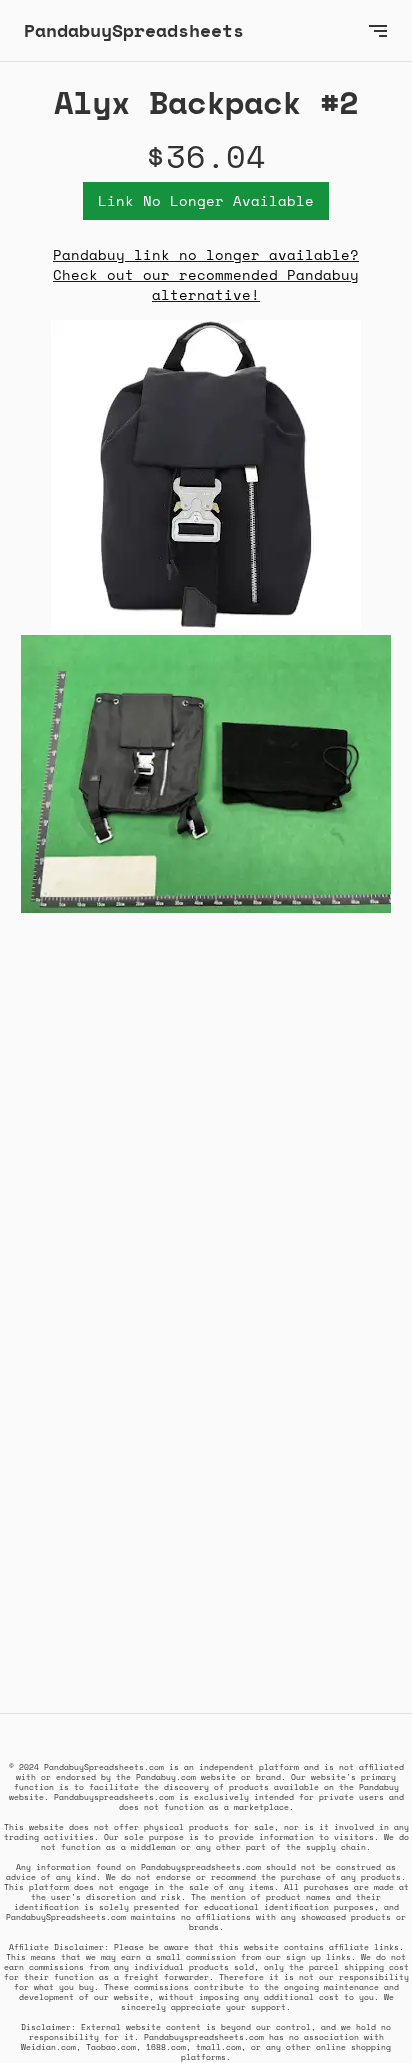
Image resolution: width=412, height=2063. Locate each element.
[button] (378, 30)
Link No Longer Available (206, 200)
